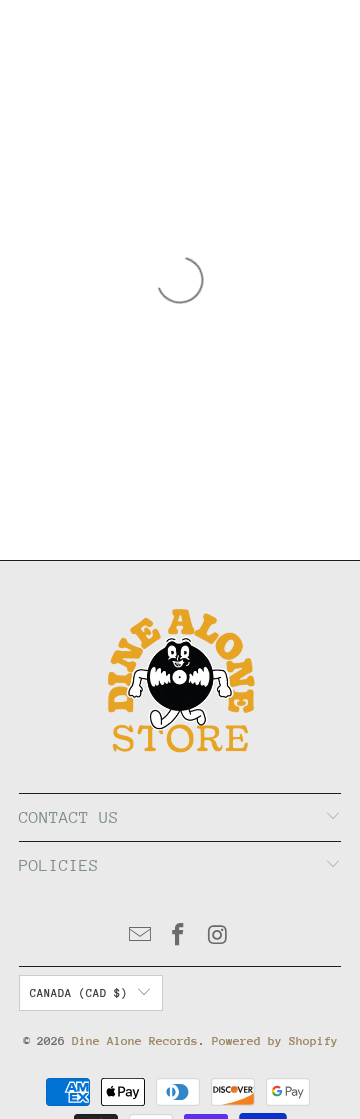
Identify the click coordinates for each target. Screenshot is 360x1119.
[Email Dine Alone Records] (140, 937)
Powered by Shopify (275, 1041)
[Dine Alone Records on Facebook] (179, 937)
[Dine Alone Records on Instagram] (218, 937)
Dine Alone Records (135, 1041)
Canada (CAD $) (79, 993)
